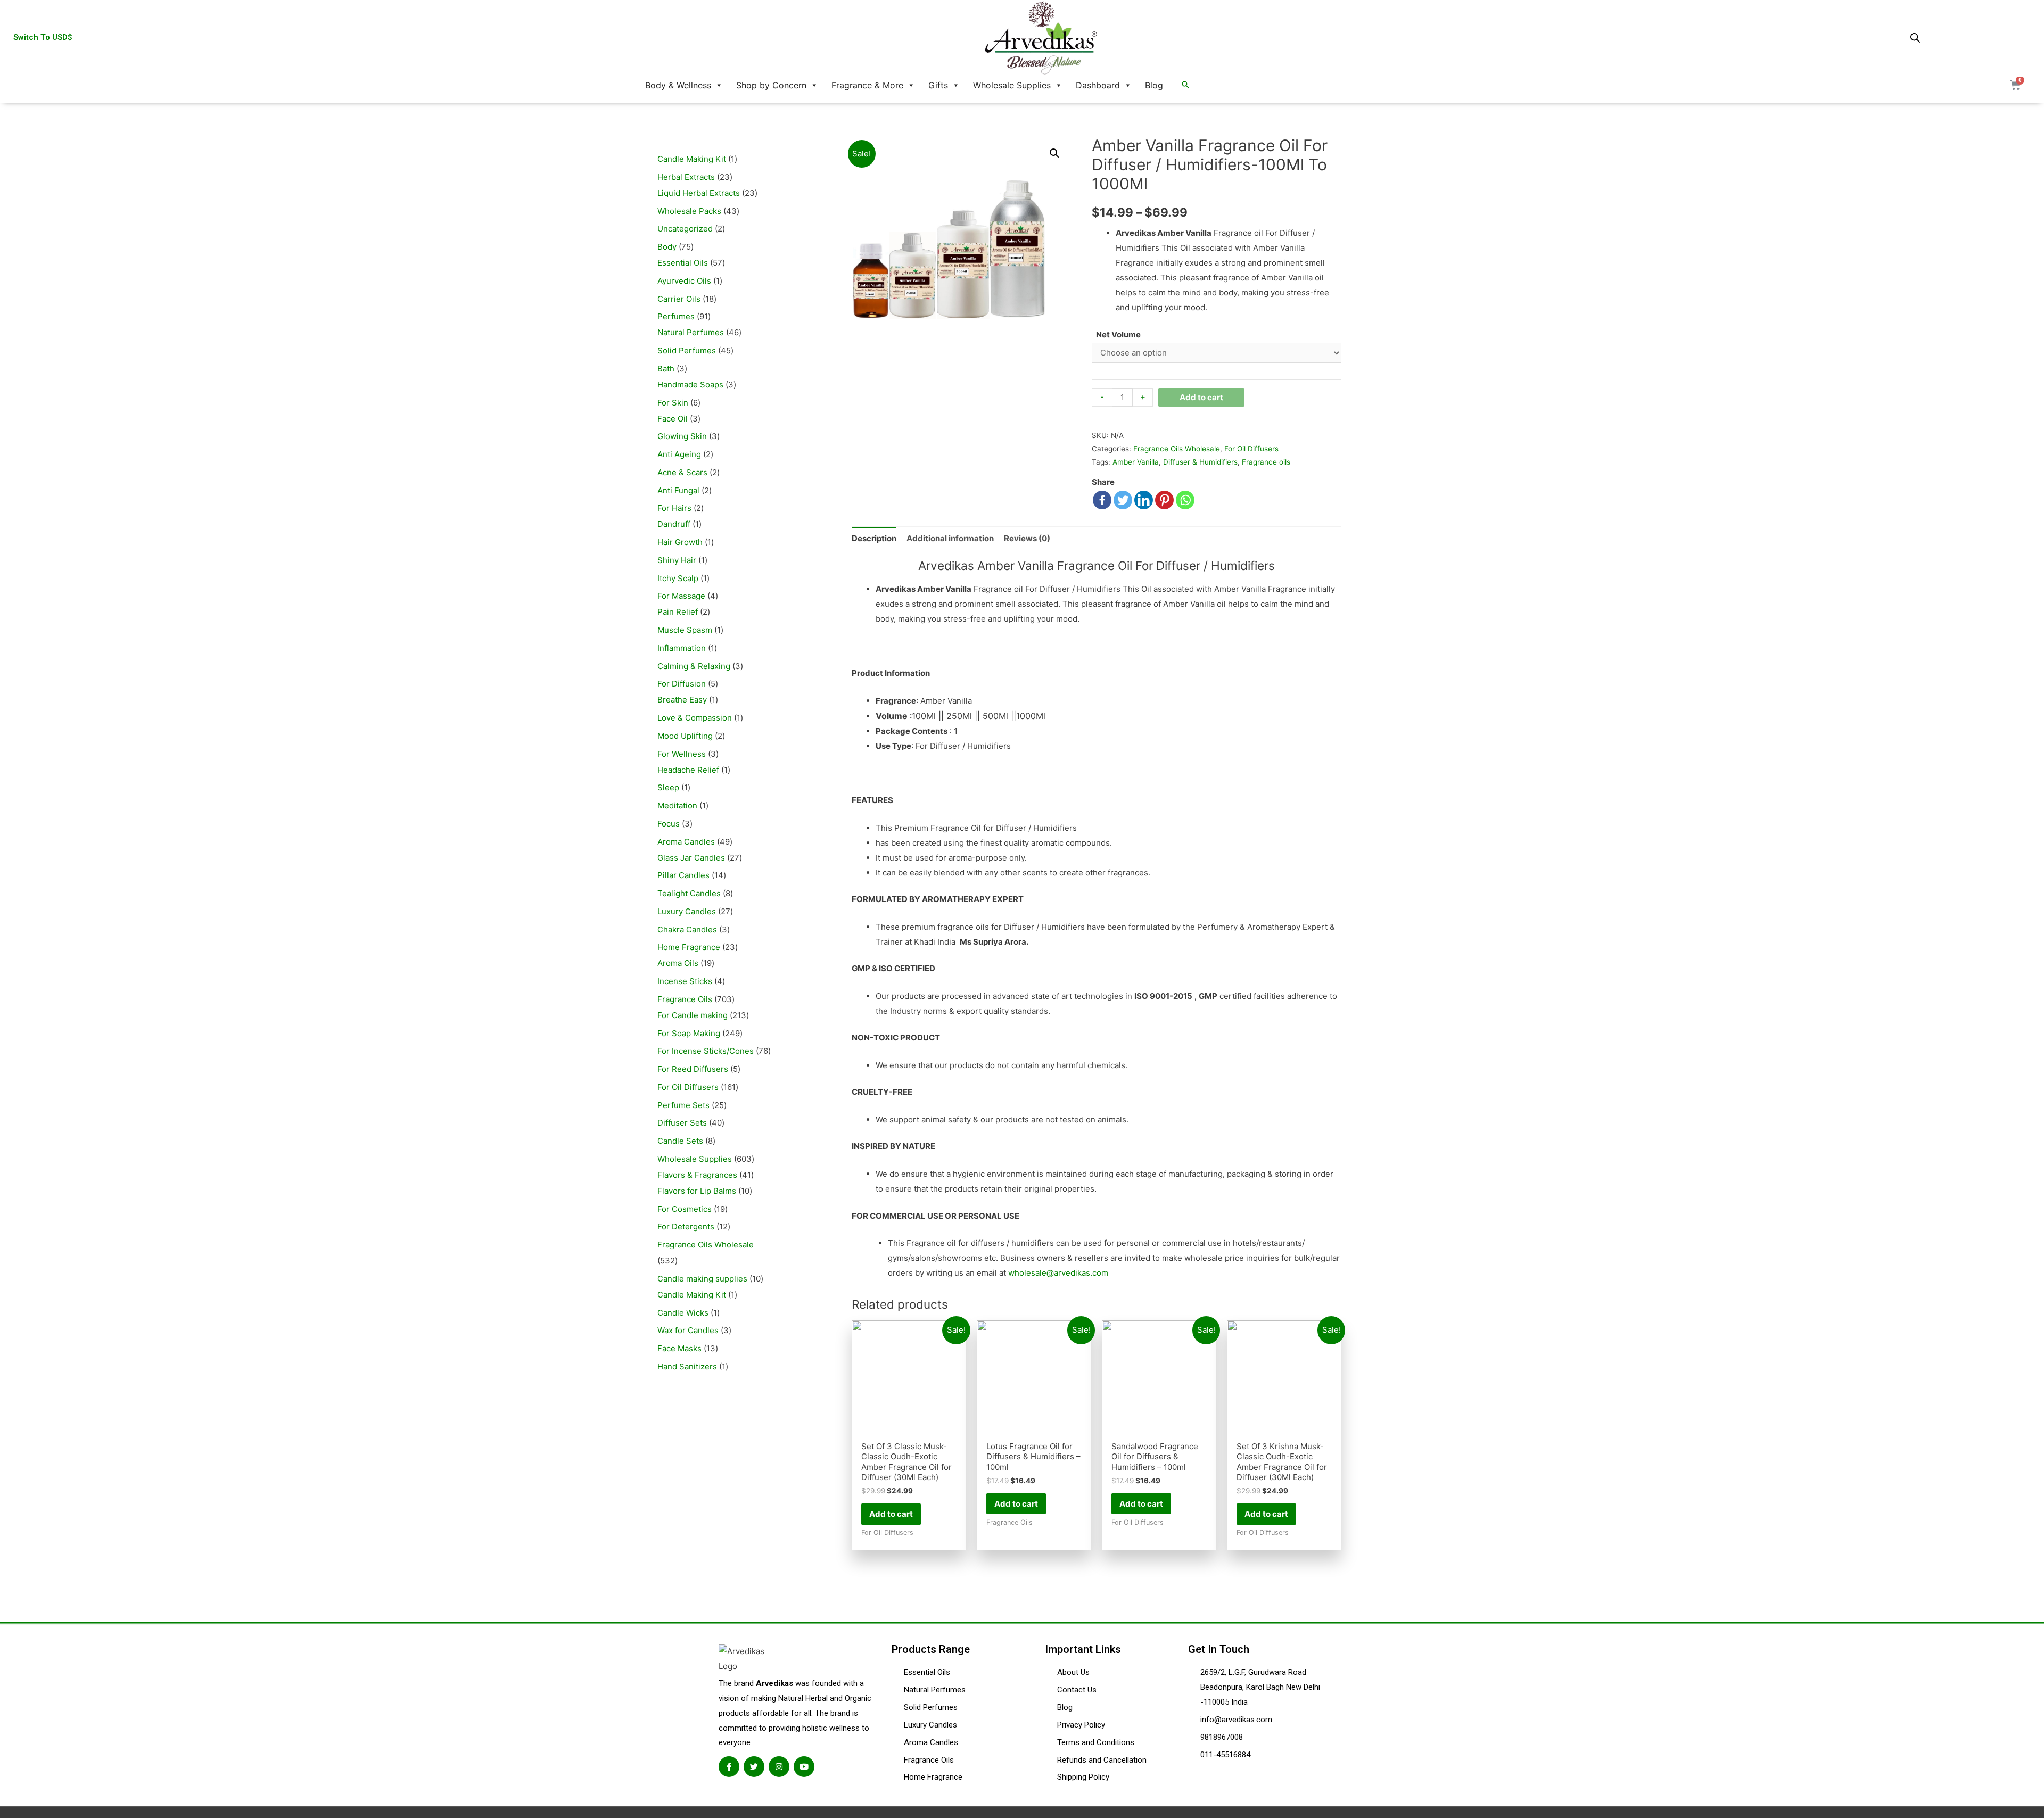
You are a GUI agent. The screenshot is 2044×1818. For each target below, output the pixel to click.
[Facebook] (1102, 500)
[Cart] (2015, 85)
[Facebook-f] (729, 1767)
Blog (1154, 85)
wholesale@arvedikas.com (1058, 1273)
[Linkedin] (1144, 500)
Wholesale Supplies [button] (1012, 85)
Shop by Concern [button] (771, 85)
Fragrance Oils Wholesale (1177, 449)
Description (874, 538)
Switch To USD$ (43, 37)
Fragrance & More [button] (867, 85)
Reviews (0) (1027, 538)
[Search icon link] (1185, 85)
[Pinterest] (1164, 500)
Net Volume (1118, 334)
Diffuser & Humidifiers (1200, 462)
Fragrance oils (1266, 462)
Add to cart (1201, 397)
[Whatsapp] (1185, 500)
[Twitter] (1123, 500)
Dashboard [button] (1098, 85)
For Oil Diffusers (1251, 449)
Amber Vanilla (1136, 462)
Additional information (950, 538)
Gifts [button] (938, 85)
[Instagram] (779, 1767)
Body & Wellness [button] (678, 85)
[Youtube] (804, 1767)
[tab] (874, 538)
